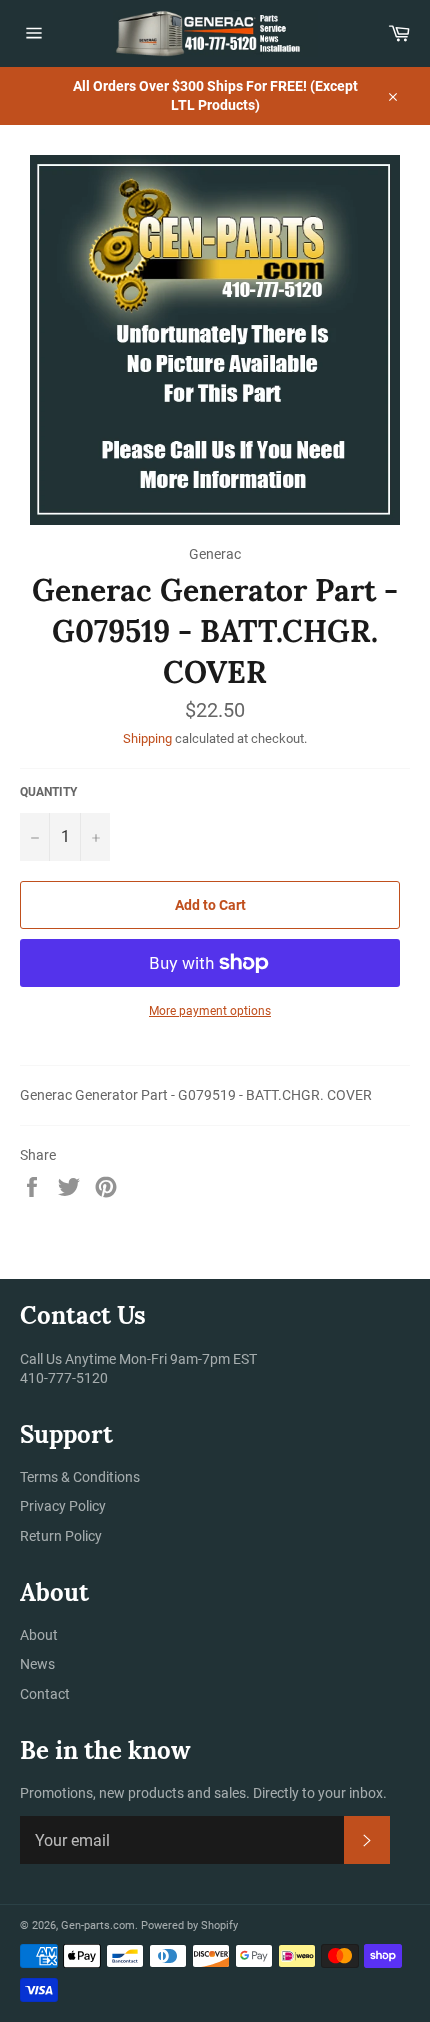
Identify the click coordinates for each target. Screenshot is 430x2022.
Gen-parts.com (98, 1925)
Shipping (147, 738)
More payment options (210, 1011)
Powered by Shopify (189, 1925)
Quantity (48, 792)
